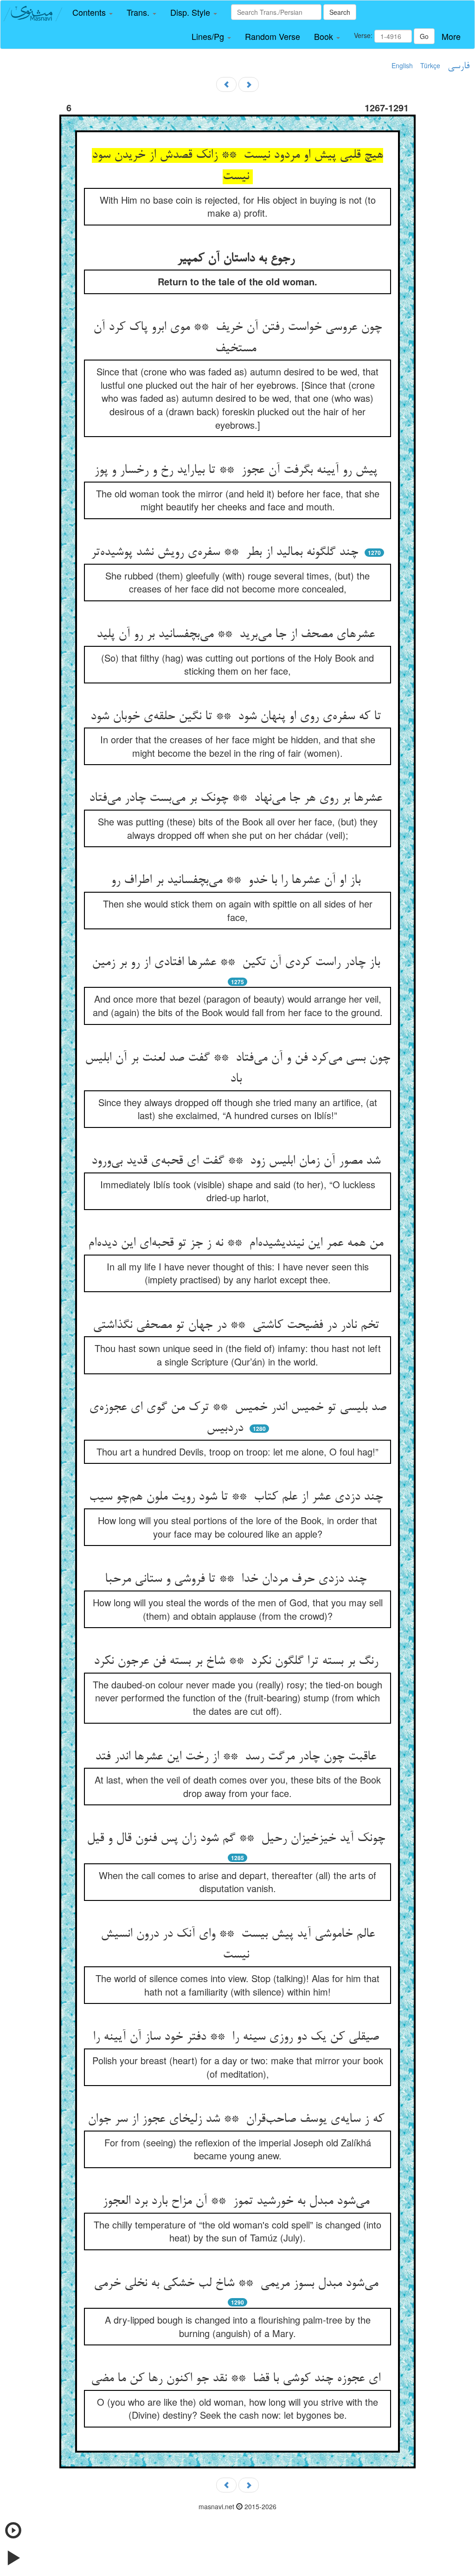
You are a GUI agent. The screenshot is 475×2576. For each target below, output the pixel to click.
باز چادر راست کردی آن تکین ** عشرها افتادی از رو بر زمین (238, 963)
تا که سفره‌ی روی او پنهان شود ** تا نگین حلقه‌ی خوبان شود (237, 717)
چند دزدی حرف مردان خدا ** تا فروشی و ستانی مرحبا (237, 1579)
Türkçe (430, 65)
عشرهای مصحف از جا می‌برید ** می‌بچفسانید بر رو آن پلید (237, 635)
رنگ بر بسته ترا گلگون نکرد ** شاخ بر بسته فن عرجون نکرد (238, 1662)
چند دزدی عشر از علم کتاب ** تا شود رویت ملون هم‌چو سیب (238, 1497)
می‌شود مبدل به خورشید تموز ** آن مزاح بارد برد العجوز (238, 2202)
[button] (93, 13)
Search (340, 12)
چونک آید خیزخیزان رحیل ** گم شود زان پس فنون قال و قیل (238, 1839)
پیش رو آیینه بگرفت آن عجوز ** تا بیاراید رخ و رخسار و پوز (237, 470)
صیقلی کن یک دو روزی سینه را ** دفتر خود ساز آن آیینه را (238, 2037)
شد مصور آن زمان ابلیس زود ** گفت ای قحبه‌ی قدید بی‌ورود (238, 1161)
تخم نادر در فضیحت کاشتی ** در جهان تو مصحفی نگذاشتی (238, 1326)
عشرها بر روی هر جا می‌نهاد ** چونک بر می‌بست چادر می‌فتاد (237, 799)
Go (424, 36)
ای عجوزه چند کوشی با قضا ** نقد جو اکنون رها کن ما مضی (237, 2379)
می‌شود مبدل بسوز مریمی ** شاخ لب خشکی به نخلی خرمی (238, 2284)
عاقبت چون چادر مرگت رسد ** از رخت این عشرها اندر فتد (237, 1757)
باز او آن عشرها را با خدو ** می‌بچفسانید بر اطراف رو (237, 881)
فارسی (459, 66)
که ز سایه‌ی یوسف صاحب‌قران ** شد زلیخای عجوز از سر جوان (238, 2119)
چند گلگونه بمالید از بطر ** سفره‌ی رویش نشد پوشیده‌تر (226, 553)
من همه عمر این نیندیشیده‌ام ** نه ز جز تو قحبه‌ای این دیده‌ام (237, 1243)
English (402, 65)
